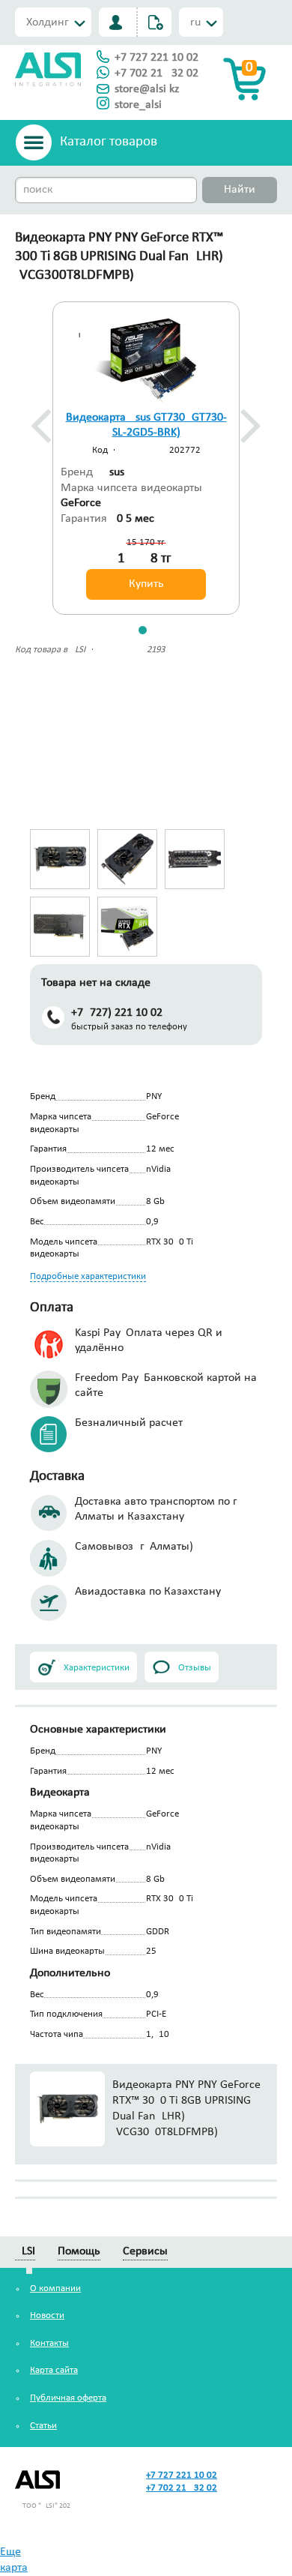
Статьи (43, 2426)
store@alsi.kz (147, 89)
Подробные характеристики (88, 1276)
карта (14, 2568)
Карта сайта (54, 2370)
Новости (47, 2315)
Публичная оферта (68, 2398)
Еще (10, 2552)
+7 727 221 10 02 (156, 58)
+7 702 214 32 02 (156, 73)
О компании (55, 2288)
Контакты (49, 2343)
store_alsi (138, 105)
